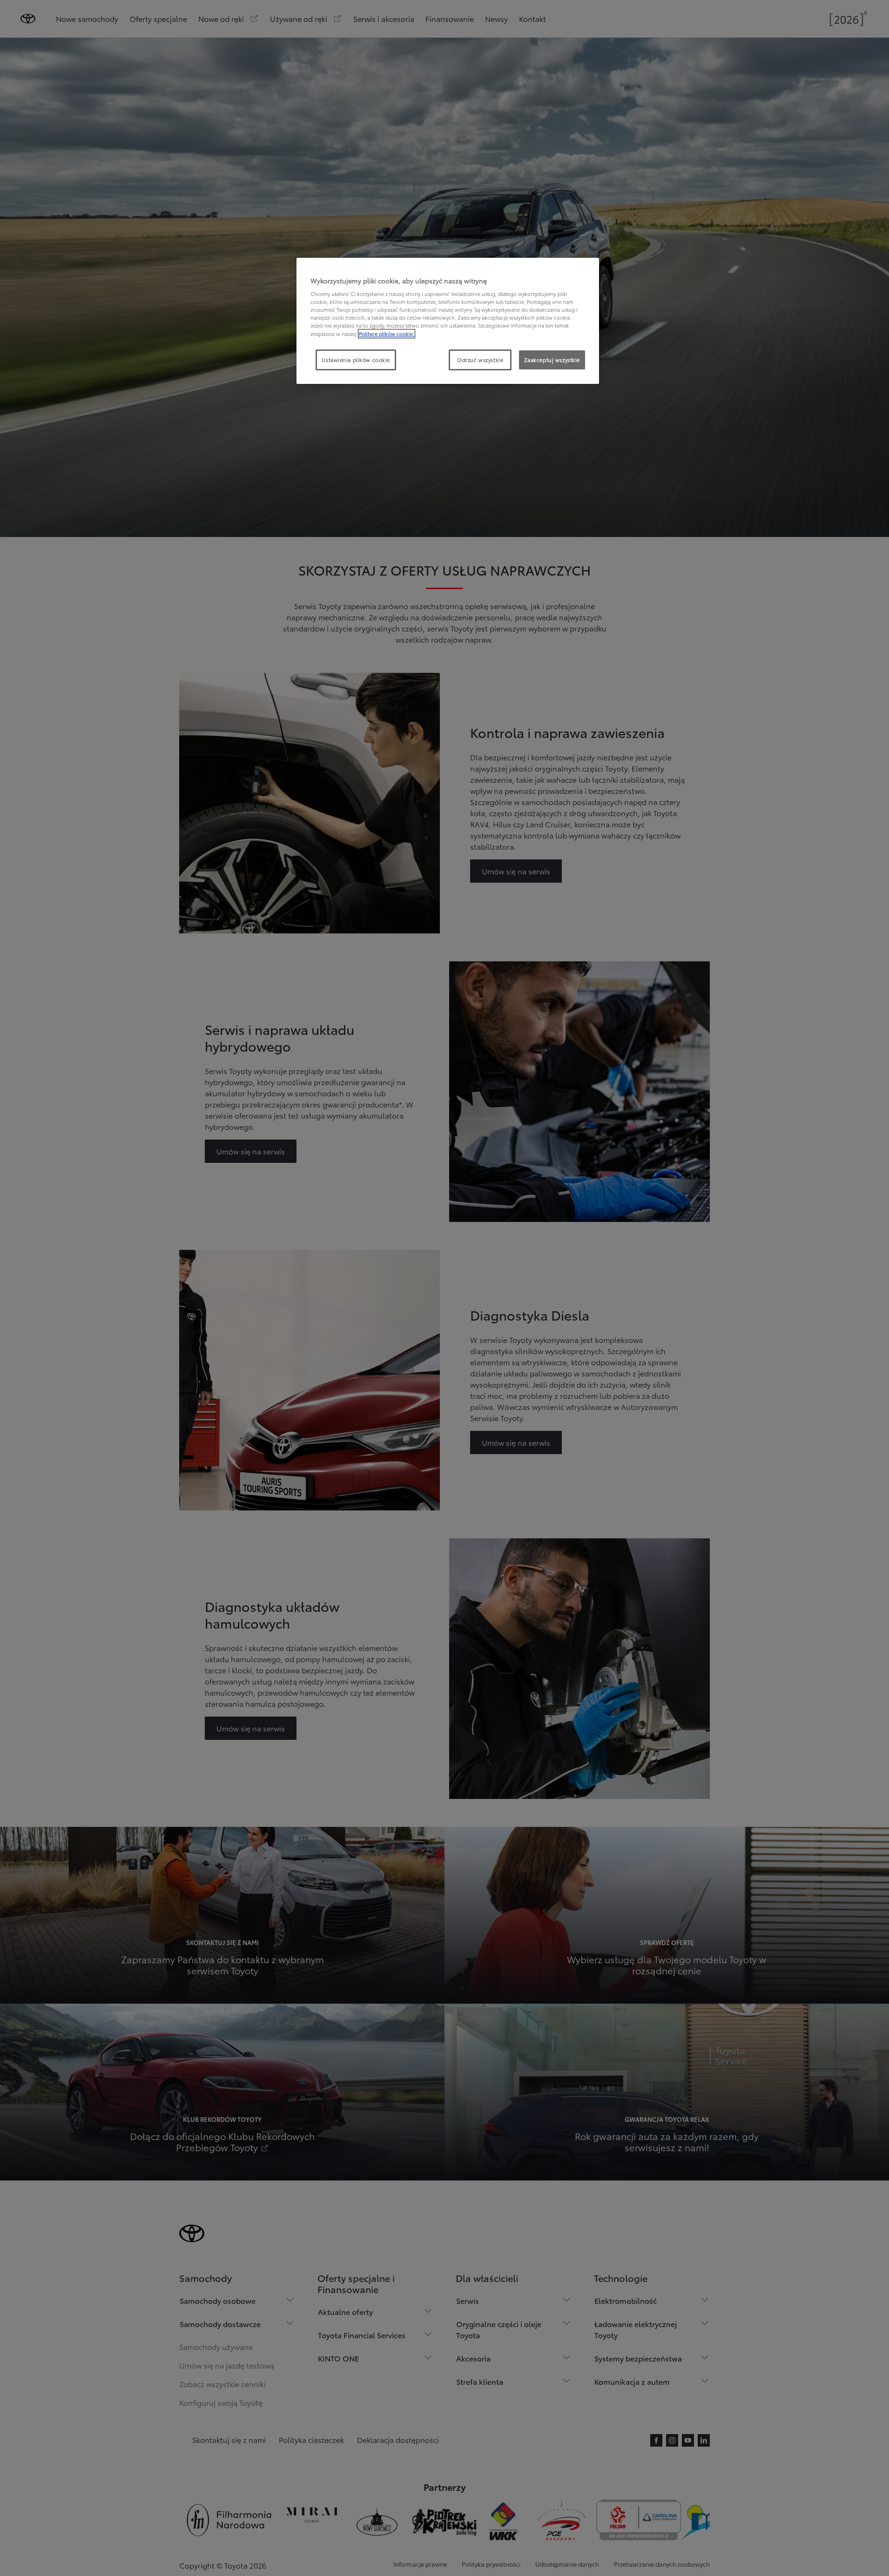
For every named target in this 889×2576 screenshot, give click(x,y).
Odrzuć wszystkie (480, 360)
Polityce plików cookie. (387, 334)
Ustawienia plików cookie (356, 360)
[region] (448, 321)
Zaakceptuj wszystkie (552, 360)
